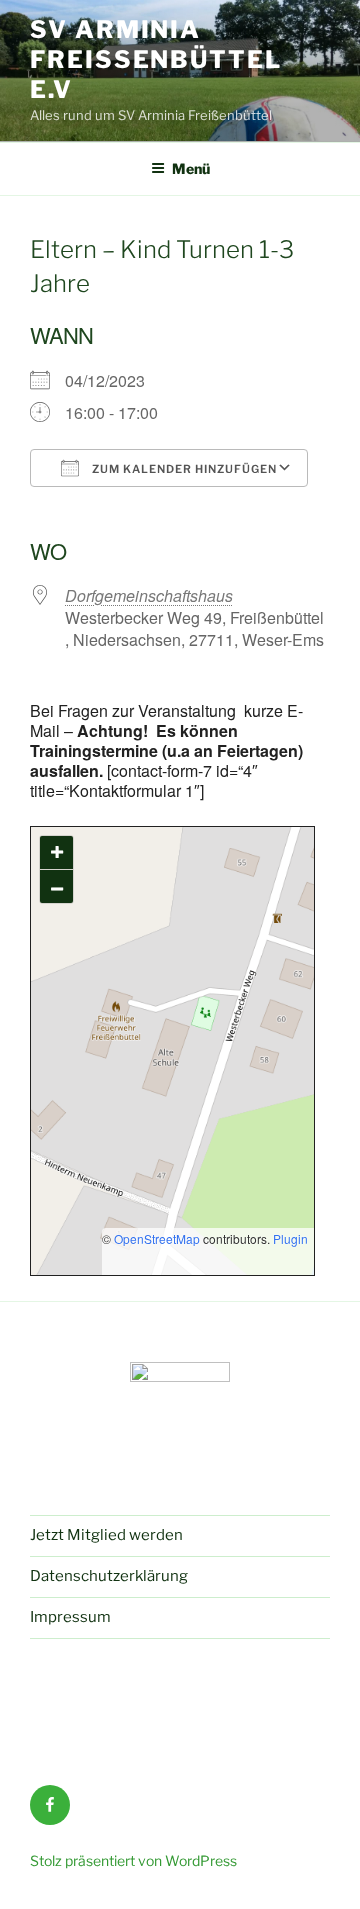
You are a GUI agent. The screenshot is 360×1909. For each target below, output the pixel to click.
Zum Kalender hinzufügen (183, 469)
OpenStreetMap (157, 1238)
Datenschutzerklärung (109, 1576)
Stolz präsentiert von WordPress (133, 1860)
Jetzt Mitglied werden (106, 1535)
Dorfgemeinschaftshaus (149, 595)
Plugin (289, 1238)
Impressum (70, 1617)
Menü (191, 168)
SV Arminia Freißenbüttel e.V (156, 59)
